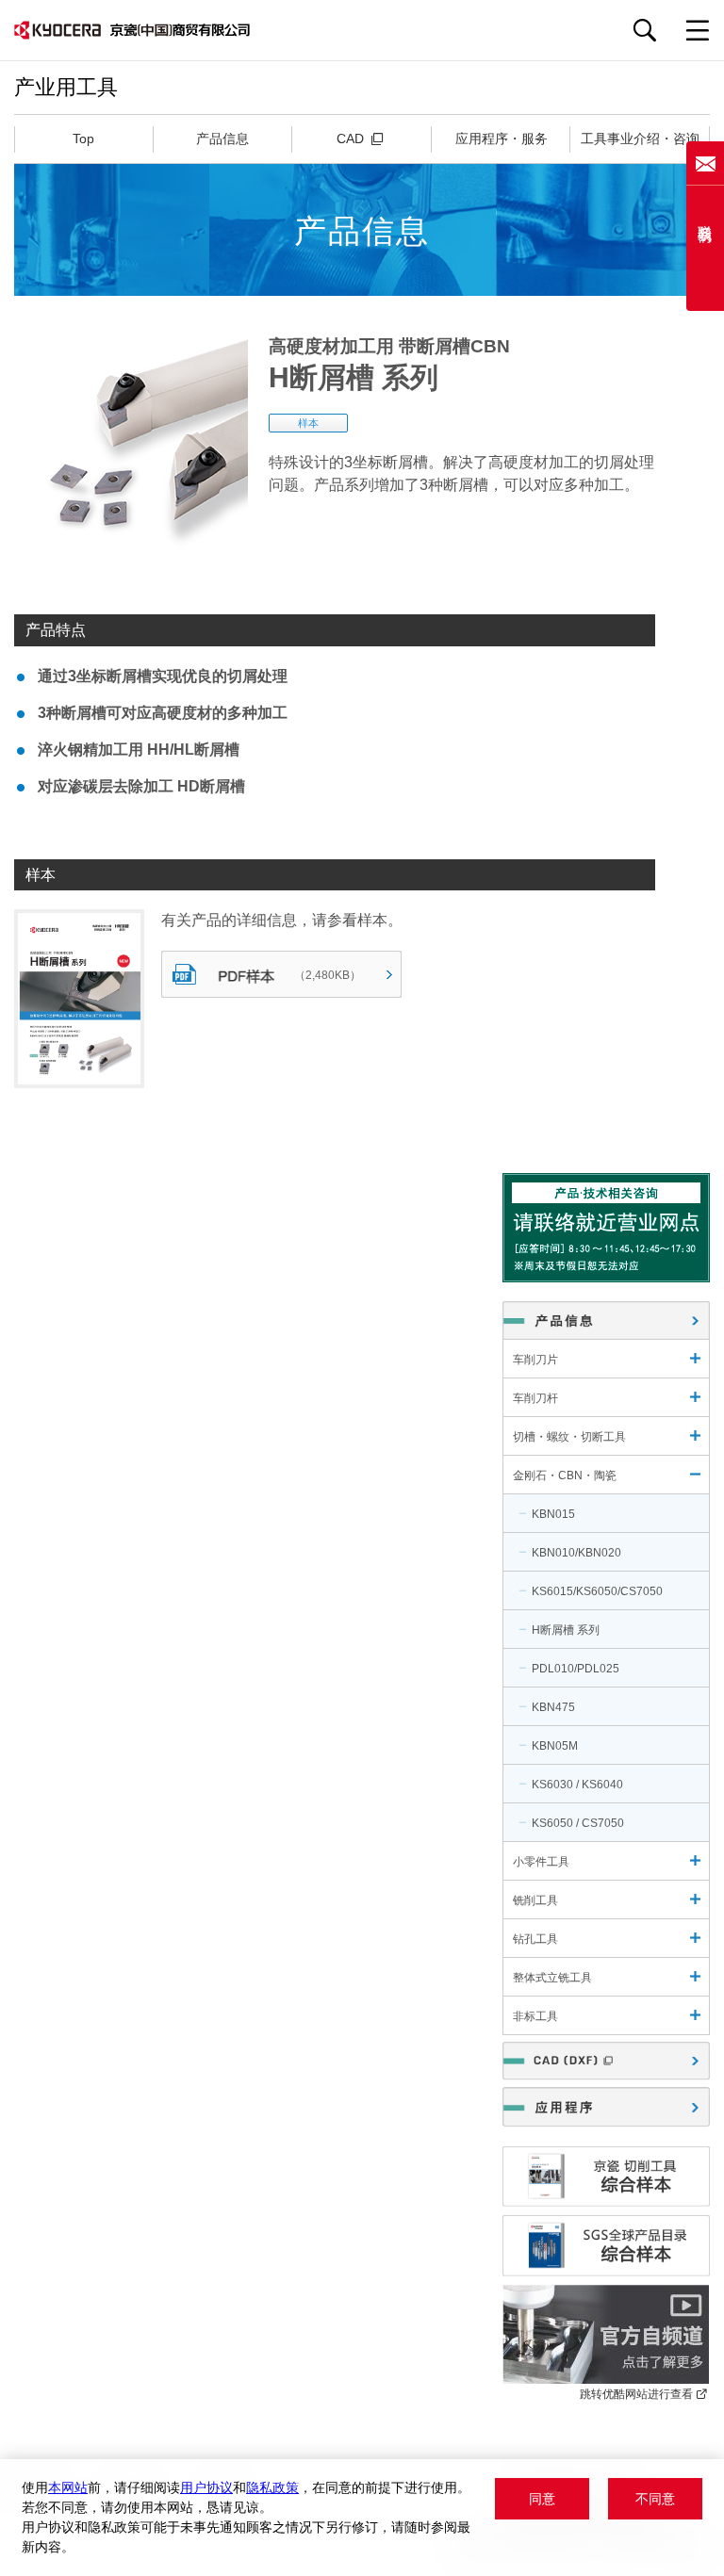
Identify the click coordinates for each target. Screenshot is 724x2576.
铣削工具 (535, 1900)
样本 (308, 423)
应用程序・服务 (502, 139)
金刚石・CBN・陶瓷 (565, 1475)
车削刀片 (535, 1360)
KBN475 (553, 1707)
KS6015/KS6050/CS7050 (597, 1591)
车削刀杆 (535, 1398)
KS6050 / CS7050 (578, 1823)
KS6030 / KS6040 (577, 1785)
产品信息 (222, 139)
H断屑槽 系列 (566, 1630)
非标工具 (535, 2016)
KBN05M (555, 1746)
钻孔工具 (535, 1939)
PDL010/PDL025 (576, 1669)
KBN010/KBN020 (576, 1553)
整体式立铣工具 (552, 1978)
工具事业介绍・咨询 (640, 139)
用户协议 (206, 2487)
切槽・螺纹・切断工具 (569, 1437)
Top (83, 139)
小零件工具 (541, 1862)
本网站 (68, 2487)
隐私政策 (272, 2487)
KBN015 (553, 1514)
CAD (352, 139)
